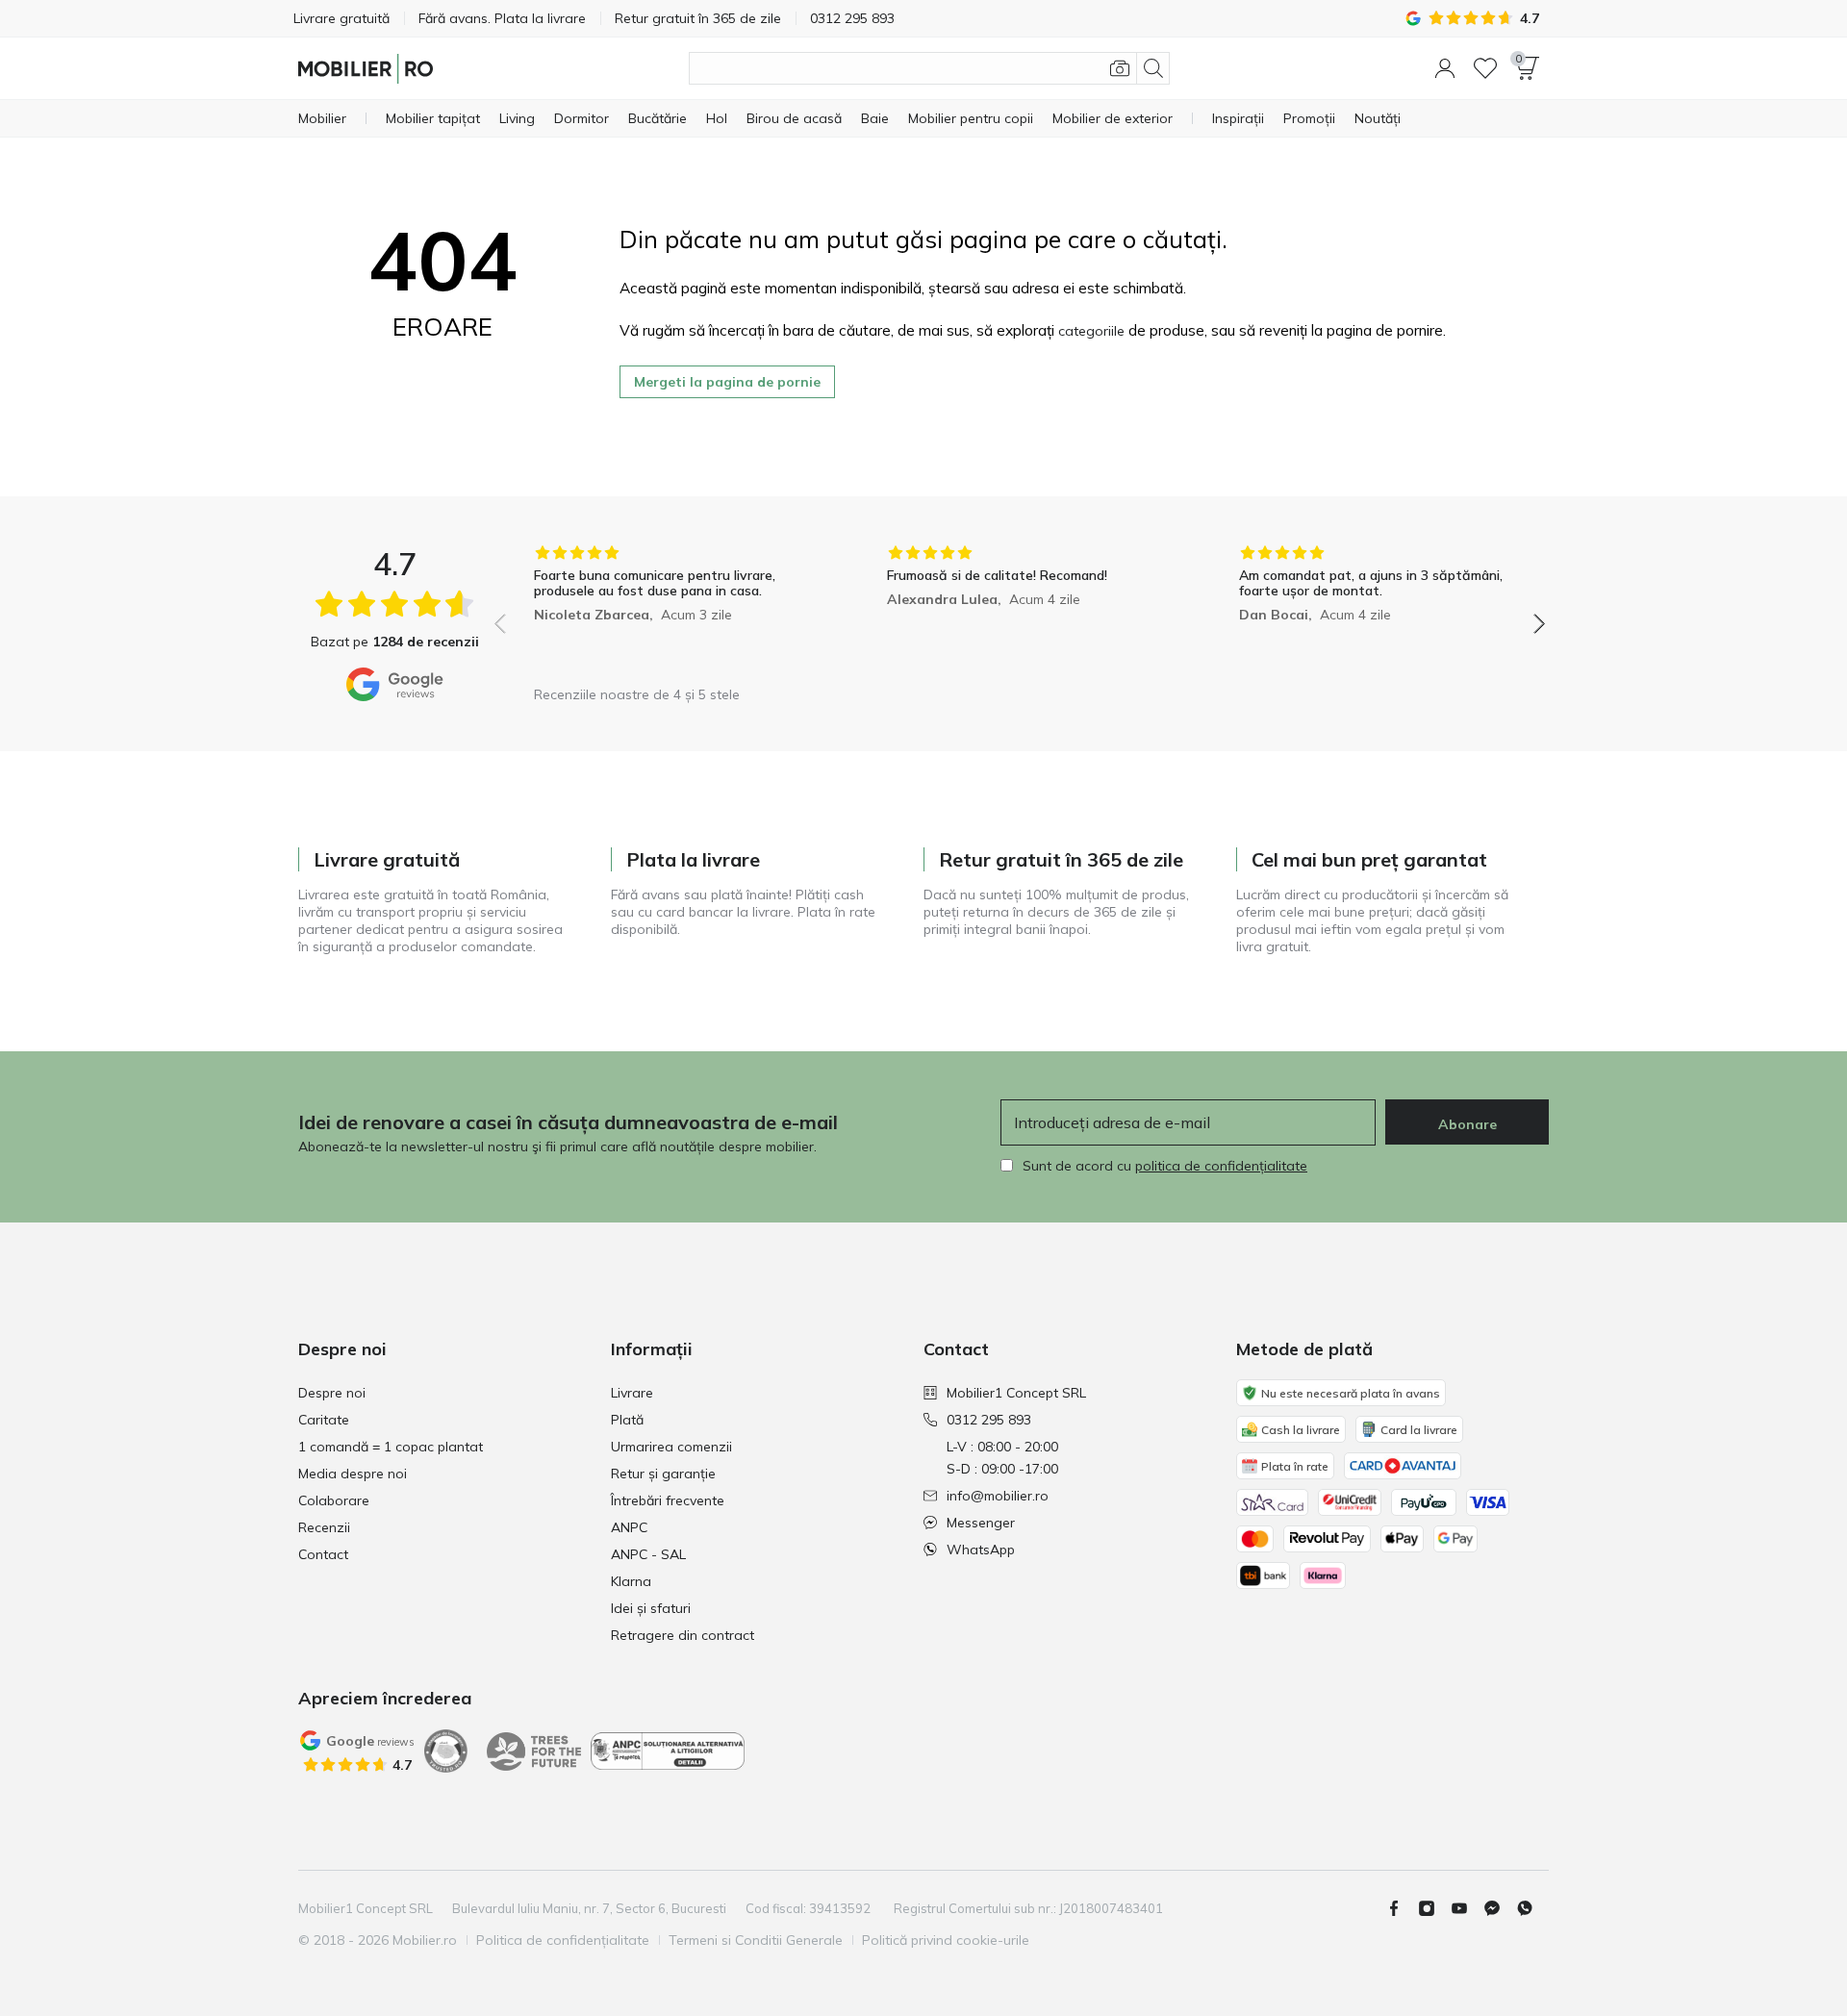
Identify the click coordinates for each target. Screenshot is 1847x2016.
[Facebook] (1402, 1908)
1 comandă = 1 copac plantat (391, 1447)
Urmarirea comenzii (671, 1447)
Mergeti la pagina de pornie (727, 382)
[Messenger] (1500, 1908)
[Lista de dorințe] (1485, 68)
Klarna (631, 1581)
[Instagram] (1434, 1908)
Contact (323, 1554)
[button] (1445, 68)
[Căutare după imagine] (1120, 68)
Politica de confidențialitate (563, 1940)
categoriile (1091, 331)
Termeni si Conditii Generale (756, 1940)
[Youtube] (1467, 1908)
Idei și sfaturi (651, 1608)
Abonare (1467, 1124)
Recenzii (324, 1527)
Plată (627, 1420)
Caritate (324, 1420)
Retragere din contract (683, 1635)
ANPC (629, 1527)
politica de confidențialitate (1221, 1166)
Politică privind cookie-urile (946, 1940)
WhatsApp (981, 1550)
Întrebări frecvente (668, 1500)
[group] (667, 610)
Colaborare (334, 1500)
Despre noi (332, 1393)
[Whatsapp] (1532, 1908)
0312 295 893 (989, 1420)
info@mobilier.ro (998, 1496)
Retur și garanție (663, 1474)
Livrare (632, 1393)
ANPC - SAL (648, 1554)
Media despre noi (353, 1474)
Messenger (981, 1523)
